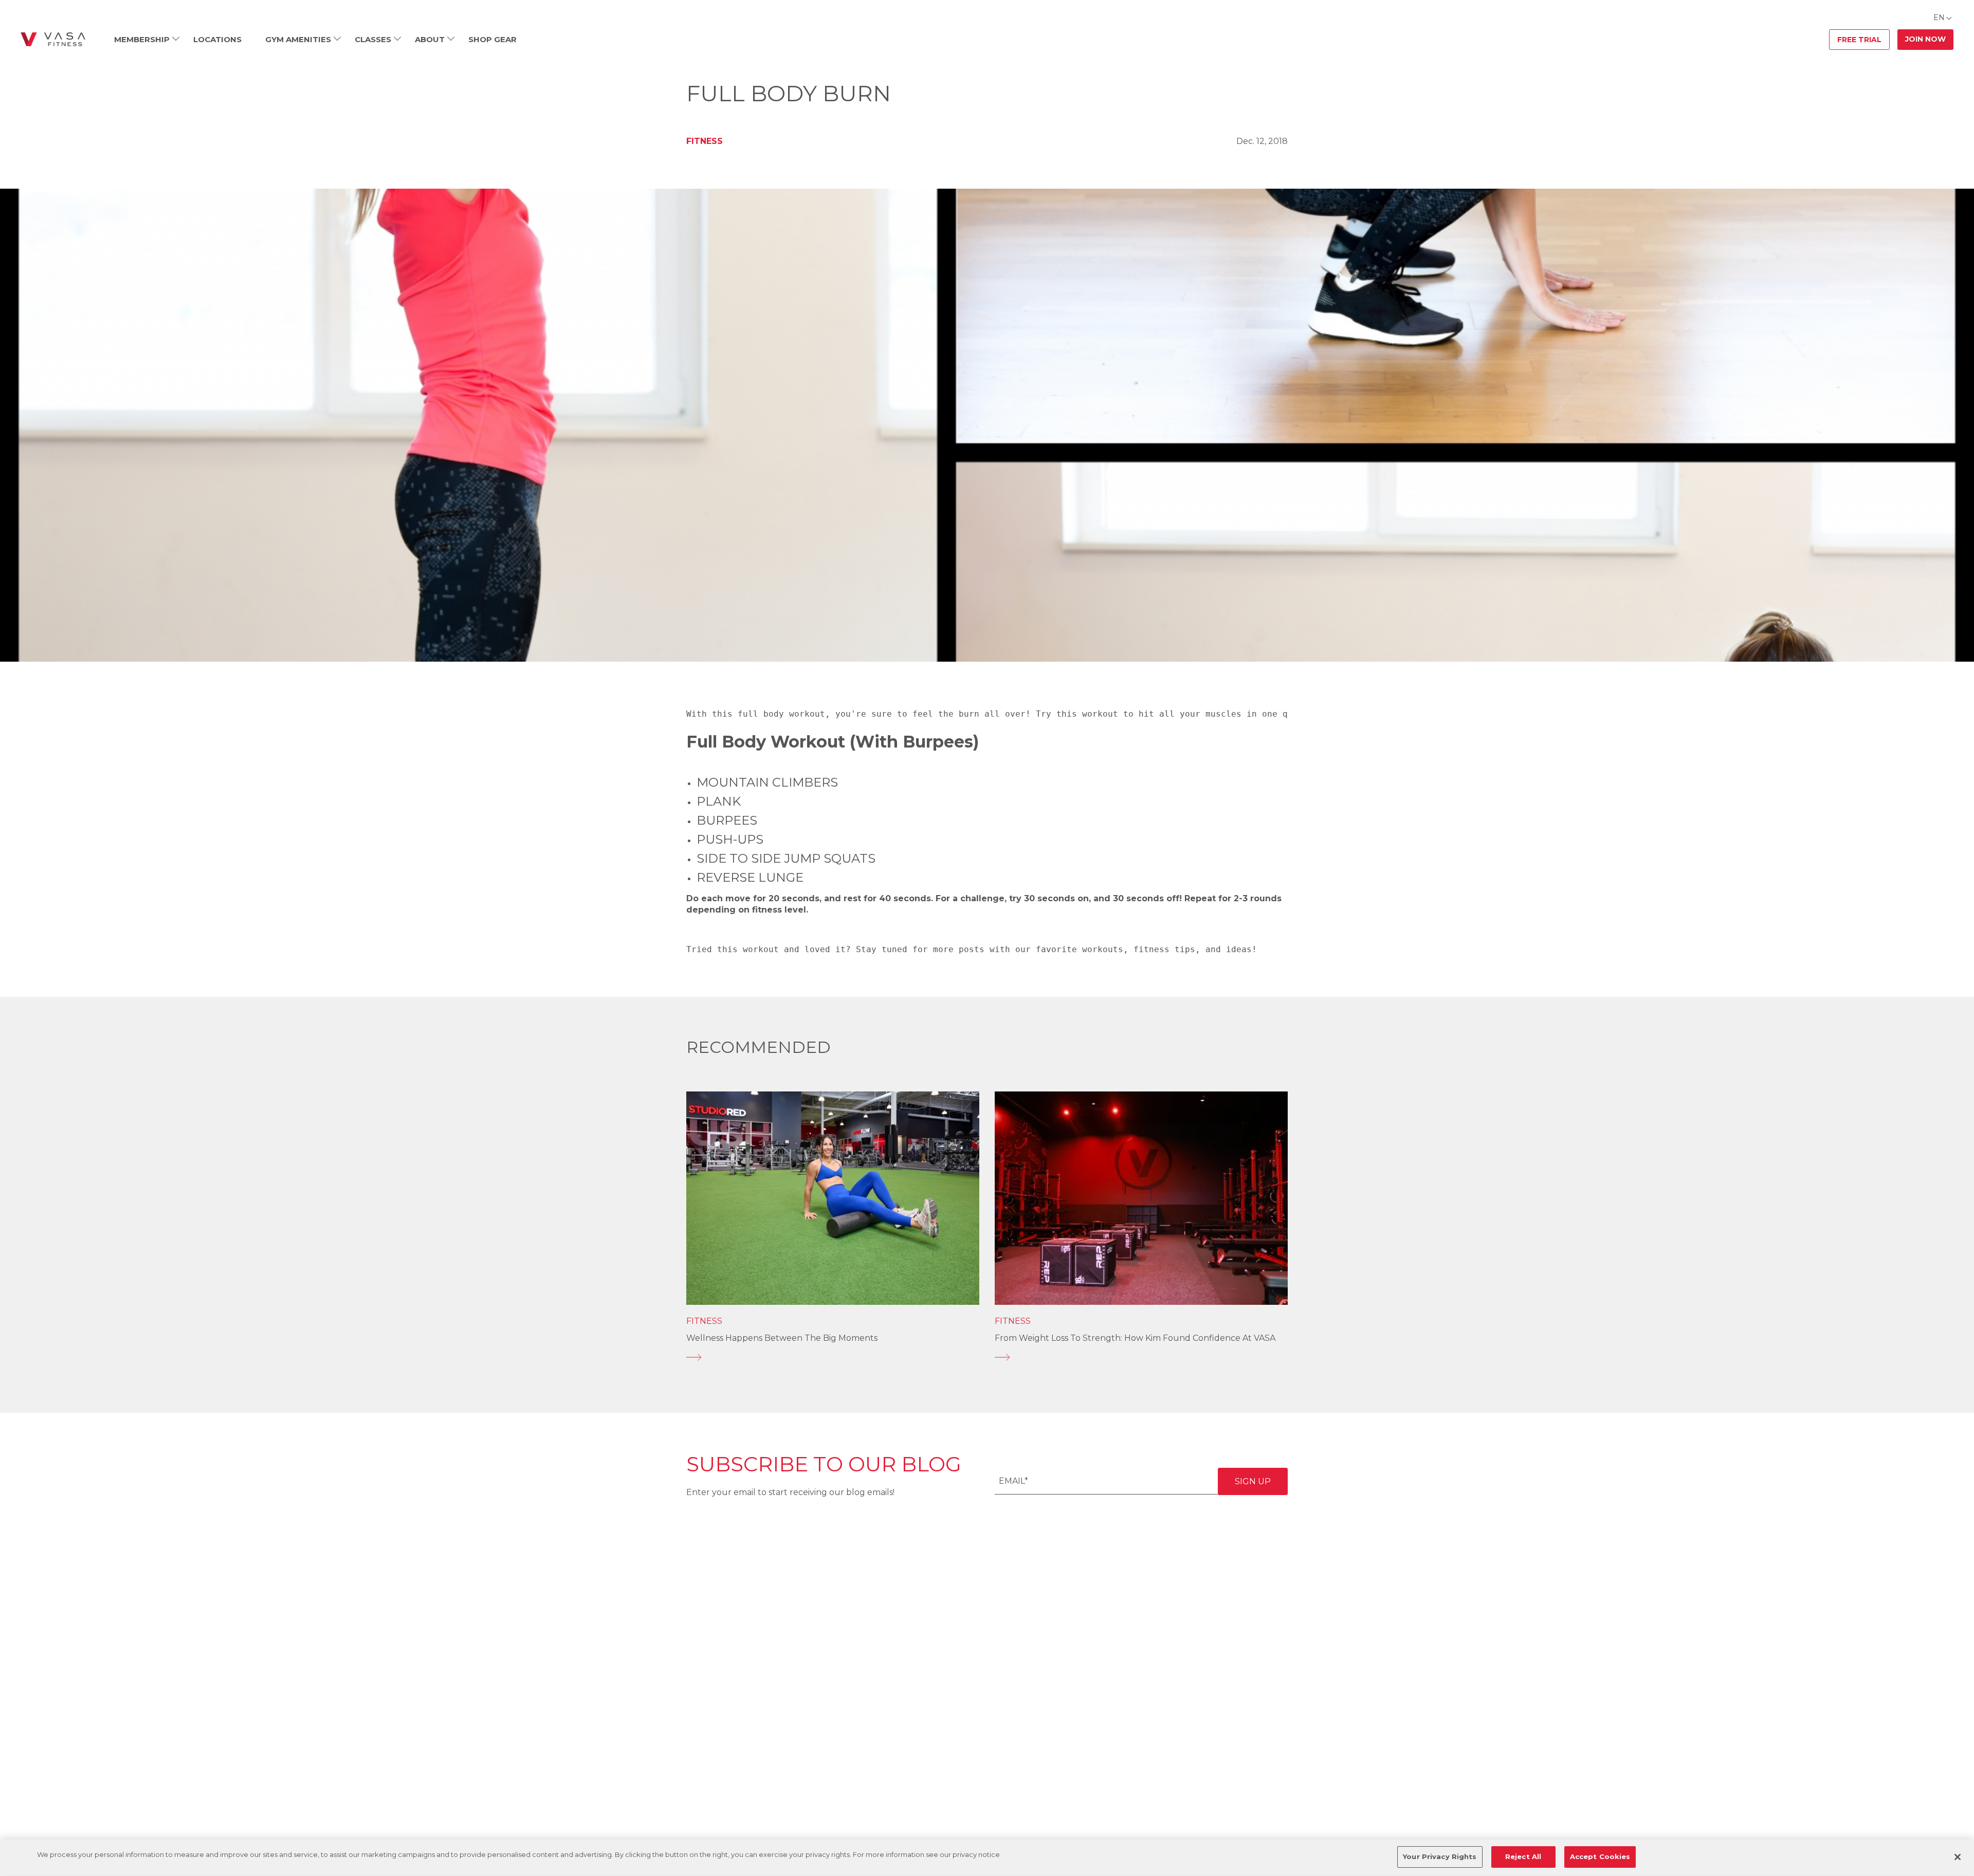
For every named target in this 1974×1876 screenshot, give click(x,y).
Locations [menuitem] (217, 39)
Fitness (705, 141)
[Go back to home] (53, 40)
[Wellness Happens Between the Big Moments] (833, 1357)
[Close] (1958, 1857)
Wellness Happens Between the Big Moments (782, 1338)
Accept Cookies (1600, 1856)
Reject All (1523, 1856)
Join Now (1925, 39)
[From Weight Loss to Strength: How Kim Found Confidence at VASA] (1141, 1357)
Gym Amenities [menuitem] (298, 39)
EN (1939, 17)
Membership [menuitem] (142, 39)
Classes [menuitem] (373, 39)
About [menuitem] (430, 39)
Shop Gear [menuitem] (492, 39)
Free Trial (1859, 40)
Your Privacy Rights (1440, 1856)
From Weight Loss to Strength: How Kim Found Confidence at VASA (1135, 1338)
